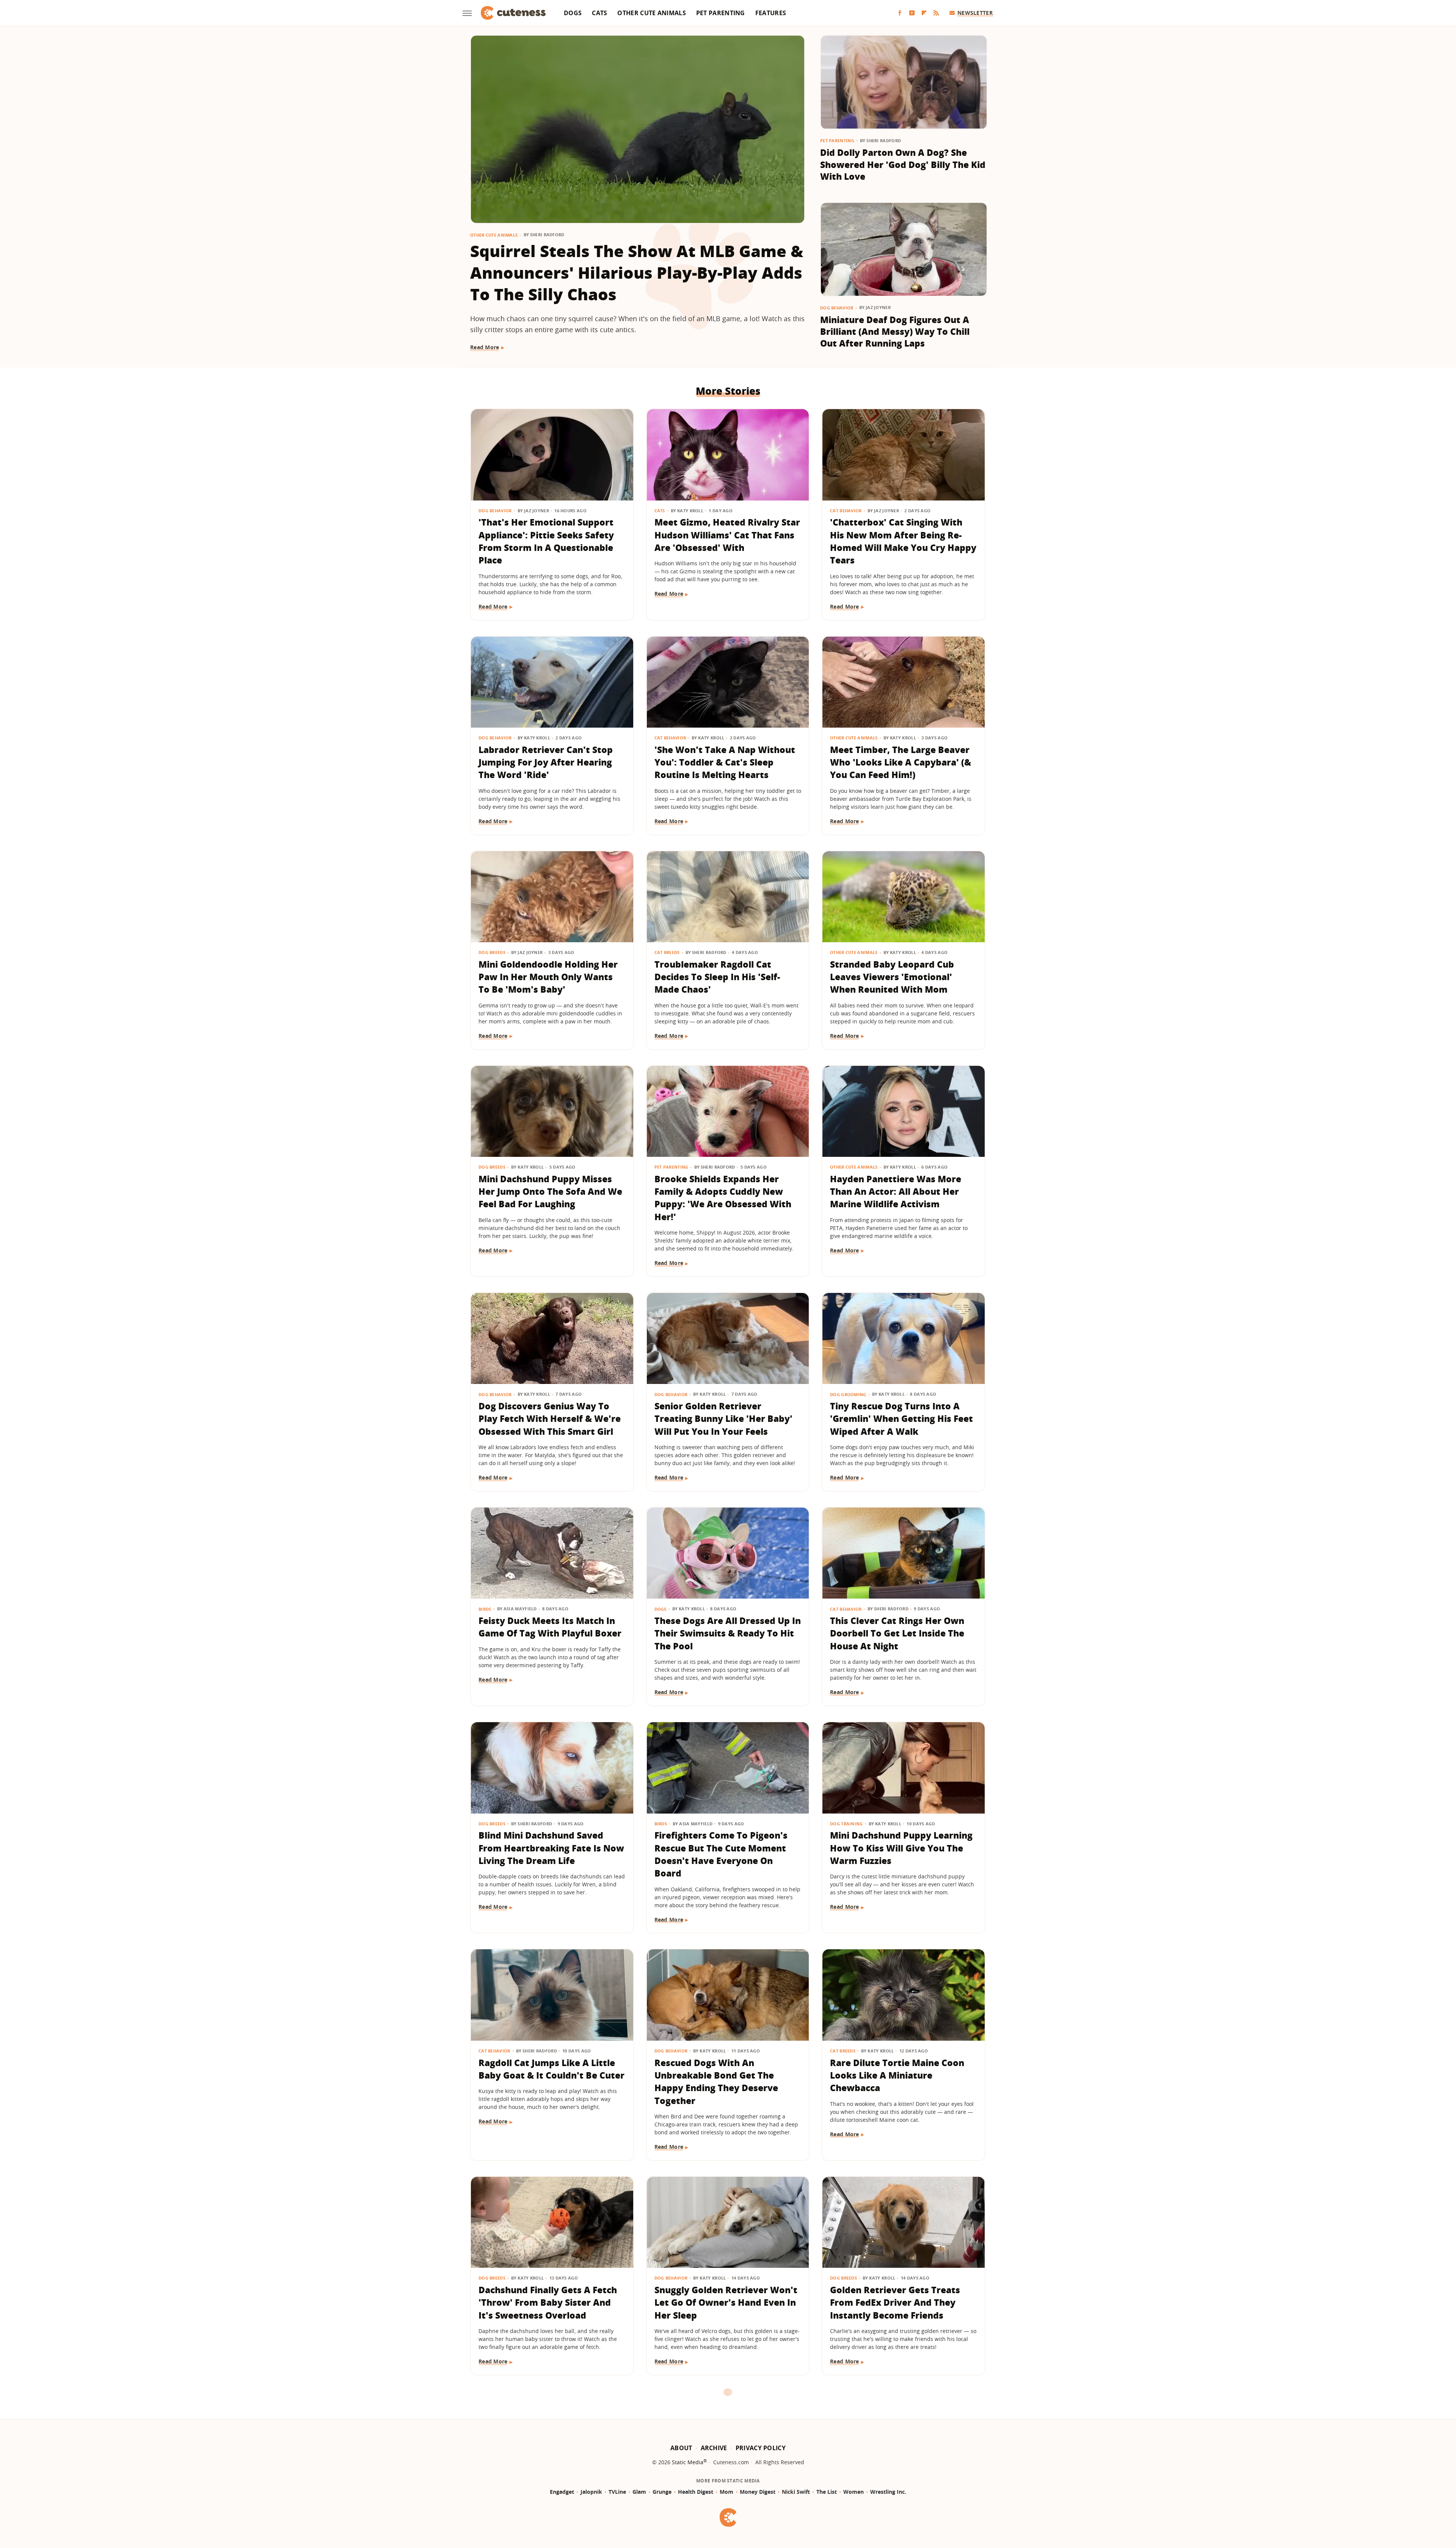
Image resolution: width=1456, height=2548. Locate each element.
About (681, 2448)
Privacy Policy (761, 2448)
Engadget (562, 2492)
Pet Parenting (721, 13)
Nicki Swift (796, 2492)
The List (827, 2492)
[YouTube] (912, 13)
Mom (726, 2492)
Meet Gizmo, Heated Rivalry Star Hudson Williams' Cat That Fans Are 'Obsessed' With (727, 535)
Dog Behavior (837, 308)
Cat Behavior (846, 511)
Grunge (662, 2492)
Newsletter (975, 13)
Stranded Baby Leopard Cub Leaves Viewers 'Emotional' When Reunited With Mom (892, 977)
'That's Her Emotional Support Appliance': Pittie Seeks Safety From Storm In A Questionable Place (546, 541)
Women (854, 2492)
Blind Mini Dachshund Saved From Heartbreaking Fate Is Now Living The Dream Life (551, 1848)
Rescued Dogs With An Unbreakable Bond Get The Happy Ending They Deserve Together (716, 2082)
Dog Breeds (492, 952)
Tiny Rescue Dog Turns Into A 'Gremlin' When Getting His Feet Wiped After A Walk (901, 1419)
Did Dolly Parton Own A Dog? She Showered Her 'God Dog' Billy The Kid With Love (903, 164)
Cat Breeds (667, 952)
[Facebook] (900, 13)
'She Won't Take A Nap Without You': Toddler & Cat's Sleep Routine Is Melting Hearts (725, 762)
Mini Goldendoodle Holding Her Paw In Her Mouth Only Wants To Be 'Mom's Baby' (548, 977)
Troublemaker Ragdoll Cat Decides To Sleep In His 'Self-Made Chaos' (717, 977)
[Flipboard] (924, 13)
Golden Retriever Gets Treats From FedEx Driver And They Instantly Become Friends (895, 2302)
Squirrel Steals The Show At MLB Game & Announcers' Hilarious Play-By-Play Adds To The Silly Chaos (637, 272)
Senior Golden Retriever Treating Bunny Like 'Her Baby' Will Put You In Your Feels (723, 1419)
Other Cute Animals (651, 13)
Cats (599, 13)
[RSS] (936, 13)
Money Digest (758, 2492)
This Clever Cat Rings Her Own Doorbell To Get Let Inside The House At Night (897, 1633)
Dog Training (846, 1824)
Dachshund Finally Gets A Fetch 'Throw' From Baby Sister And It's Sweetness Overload (548, 2302)
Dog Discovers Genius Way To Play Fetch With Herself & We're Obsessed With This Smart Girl (550, 1419)
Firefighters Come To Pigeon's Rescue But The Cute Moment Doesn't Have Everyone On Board (721, 1854)
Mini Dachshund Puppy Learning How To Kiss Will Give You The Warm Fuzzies (901, 1848)
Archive (714, 2448)
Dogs (573, 13)
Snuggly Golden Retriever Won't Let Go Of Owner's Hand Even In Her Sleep (726, 2302)
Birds (485, 1609)
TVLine (617, 2492)
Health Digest (696, 2492)
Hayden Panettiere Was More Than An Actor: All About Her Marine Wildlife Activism (896, 1192)
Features (771, 13)
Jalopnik (591, 2492)
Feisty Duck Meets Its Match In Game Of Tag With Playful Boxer (550, 1627)
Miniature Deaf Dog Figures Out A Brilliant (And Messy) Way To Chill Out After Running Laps (895, 332)
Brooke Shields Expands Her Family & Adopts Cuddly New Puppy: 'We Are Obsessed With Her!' (723, 1198)
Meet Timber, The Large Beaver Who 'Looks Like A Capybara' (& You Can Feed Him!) (901, 762)
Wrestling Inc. (888, 2492)
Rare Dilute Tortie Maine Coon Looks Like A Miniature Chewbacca (897, 2075)
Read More (485, 347)
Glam (639, 2492)
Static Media (688, 2462)
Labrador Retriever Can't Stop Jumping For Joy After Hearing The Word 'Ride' (546, 762)
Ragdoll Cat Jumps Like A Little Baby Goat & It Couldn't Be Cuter (551, 2069)
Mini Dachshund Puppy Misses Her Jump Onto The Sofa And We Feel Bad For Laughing (550, 1192)
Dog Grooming (848, 1394)
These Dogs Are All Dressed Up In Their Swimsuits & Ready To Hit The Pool (728, 1633)
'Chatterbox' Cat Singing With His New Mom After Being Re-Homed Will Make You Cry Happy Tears (903, 541)
